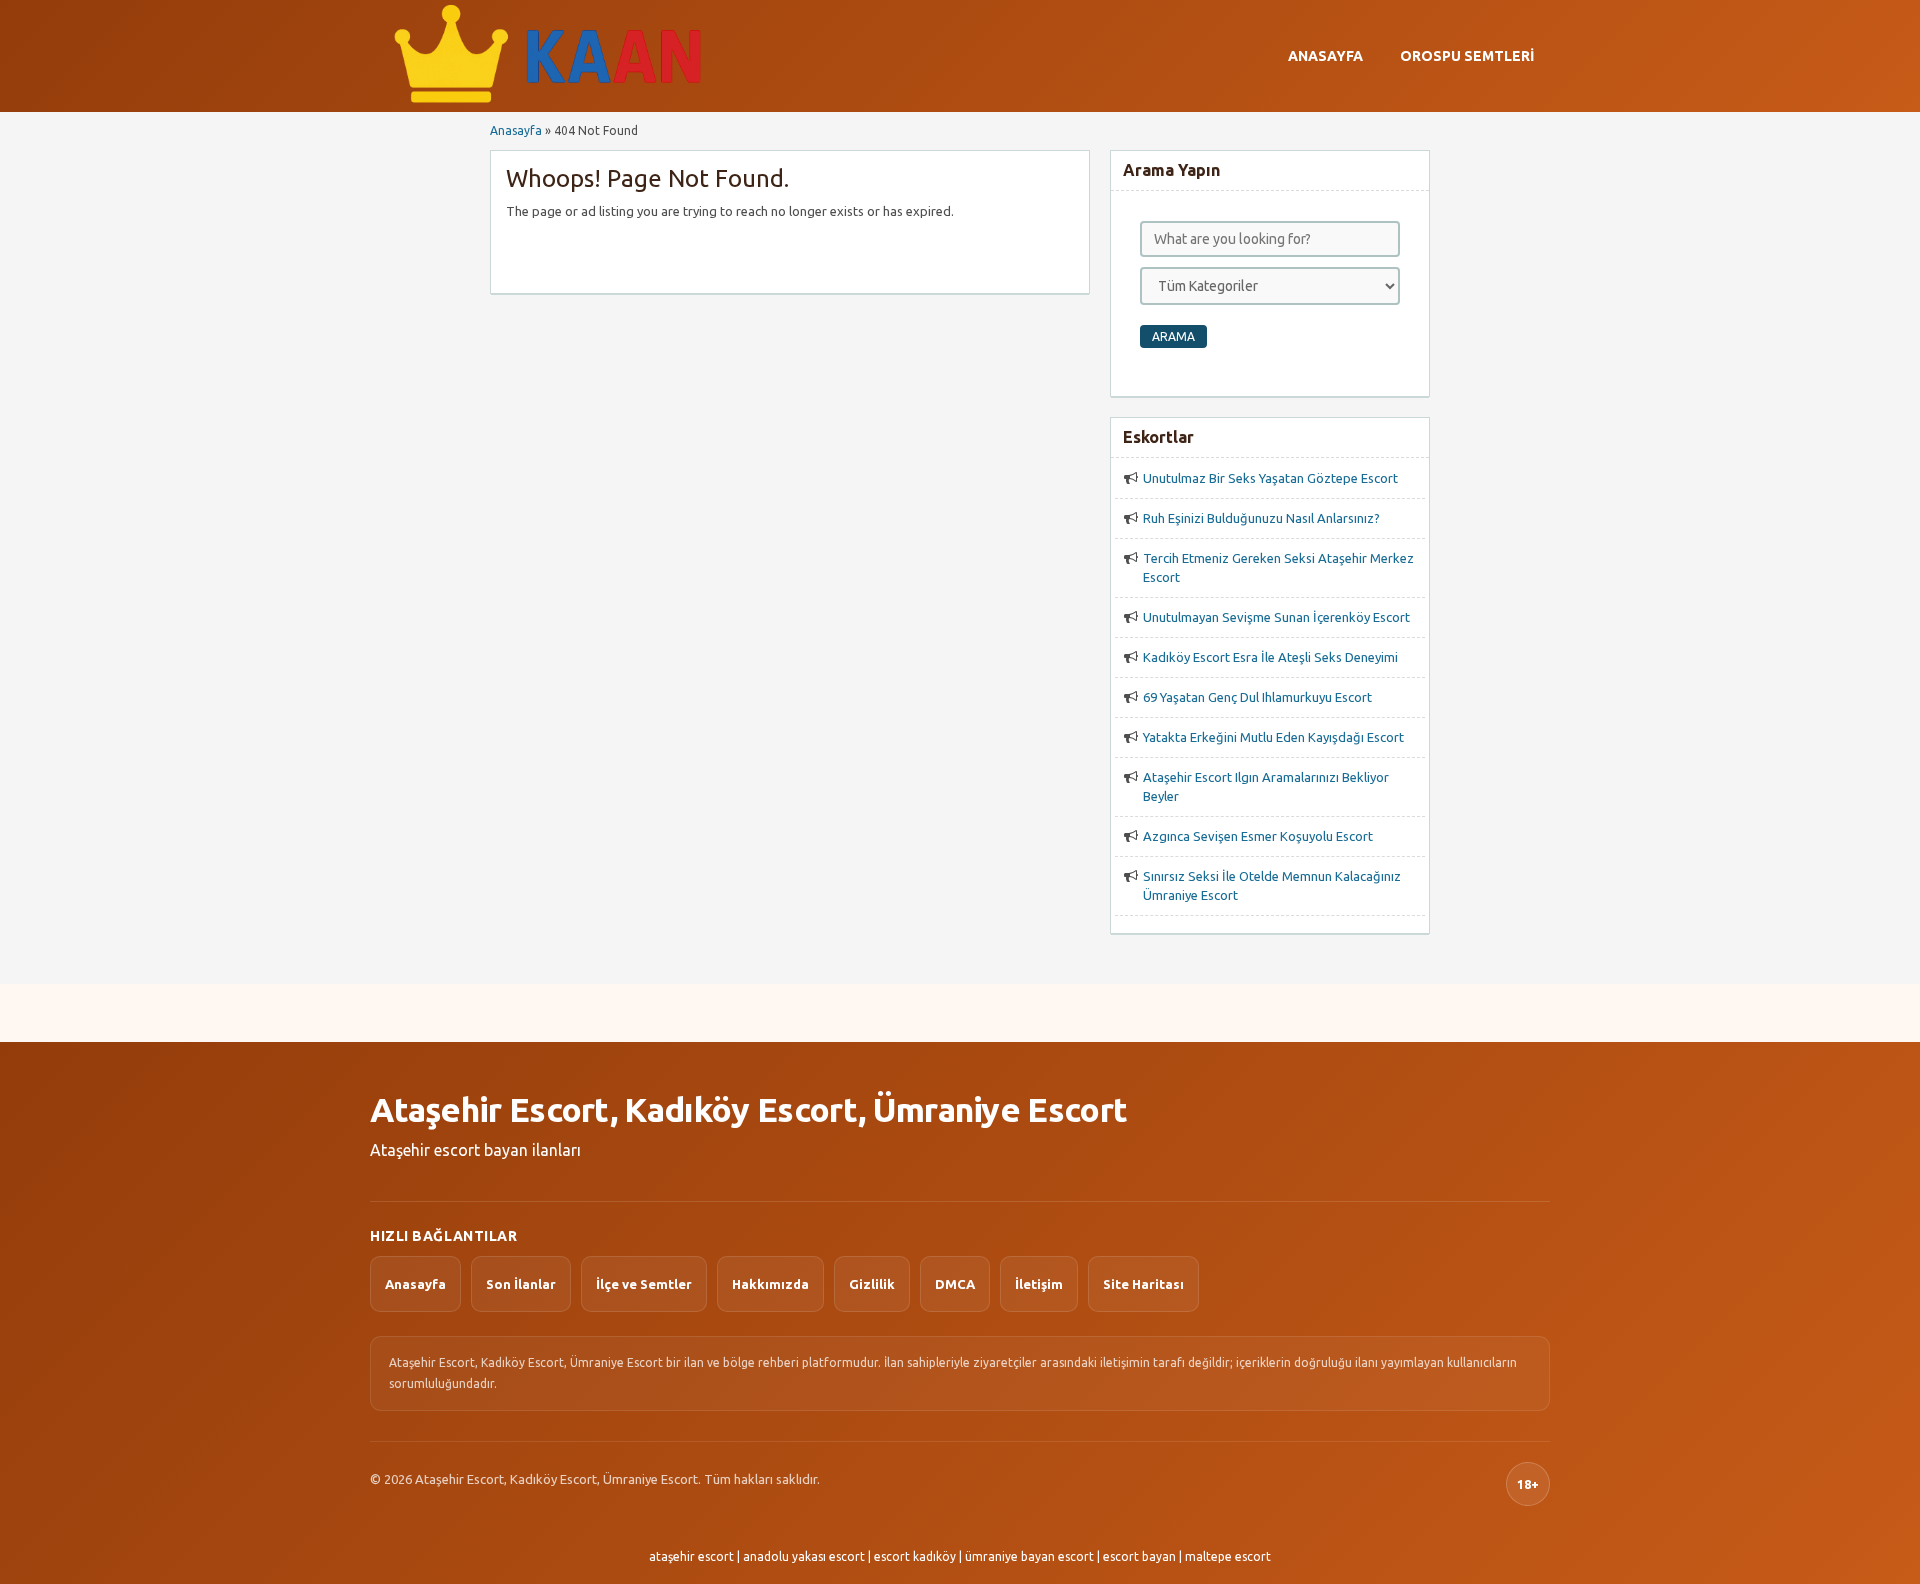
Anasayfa (1325, 56)
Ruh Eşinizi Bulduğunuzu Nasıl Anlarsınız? (1261, 518)
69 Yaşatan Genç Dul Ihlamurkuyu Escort (1257, 697)
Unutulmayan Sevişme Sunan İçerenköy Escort (1276, 617)
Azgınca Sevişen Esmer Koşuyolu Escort (1258, 836)
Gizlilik (872, 1284)
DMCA (955, 1284)
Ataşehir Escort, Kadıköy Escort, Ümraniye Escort (748, 1109)
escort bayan (1139, 1556)
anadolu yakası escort (804, 1556)
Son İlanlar (521, 1284)
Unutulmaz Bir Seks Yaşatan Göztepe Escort (1270, 478)
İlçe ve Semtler (644, 1284)
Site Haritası (1143, 1284)
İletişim (1039, 1284)
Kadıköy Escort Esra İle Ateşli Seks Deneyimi (1270, 657)
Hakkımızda (770, 1284)
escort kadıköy (915, 1556)
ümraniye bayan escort (1029, 1556)
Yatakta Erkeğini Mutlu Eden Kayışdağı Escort (1273, 737)
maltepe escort (1228, 1556)
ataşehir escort (691, 1556)
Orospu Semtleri (1467, 56)
